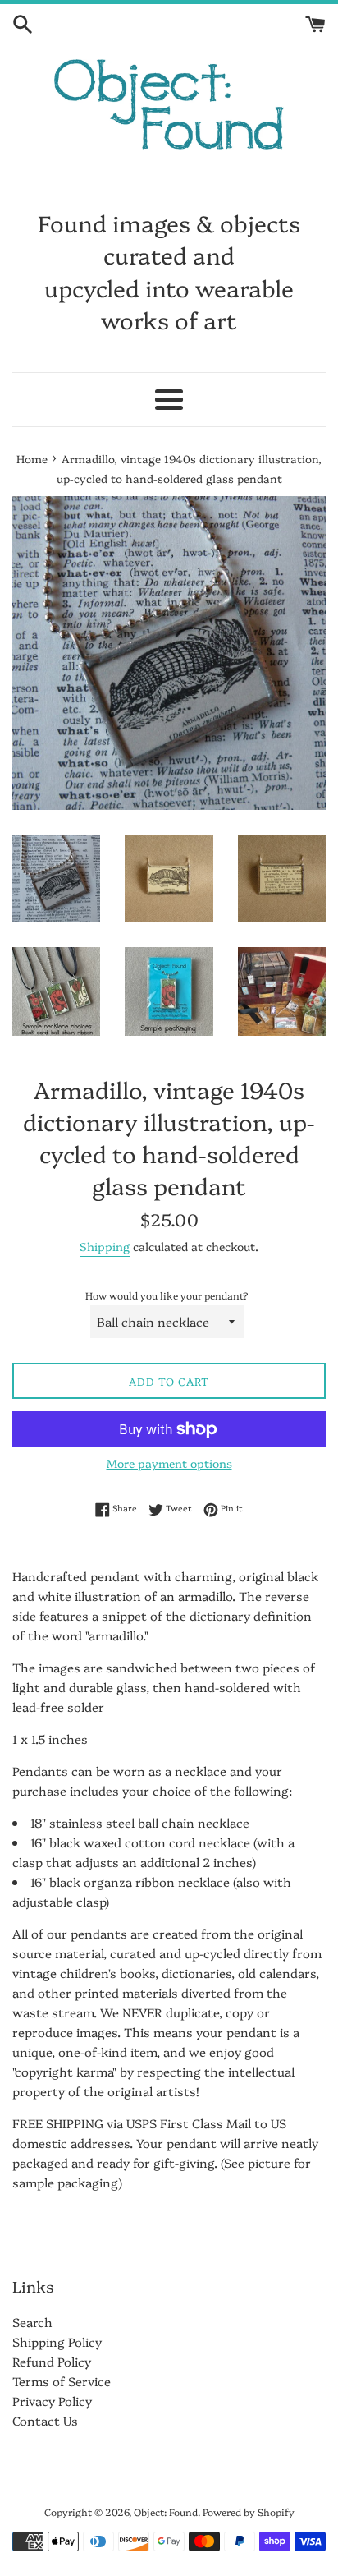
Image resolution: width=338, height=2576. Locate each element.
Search (32, 2322)
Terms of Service (62, 2381)
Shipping (105, 1246)
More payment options (169, 1463)
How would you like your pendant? (167, 1295)
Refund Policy (52, 2361)
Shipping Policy (57, 2341)
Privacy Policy (52, 2401)
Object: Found (166, 2512)
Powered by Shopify (249, 2512)
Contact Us (45, 2420)
